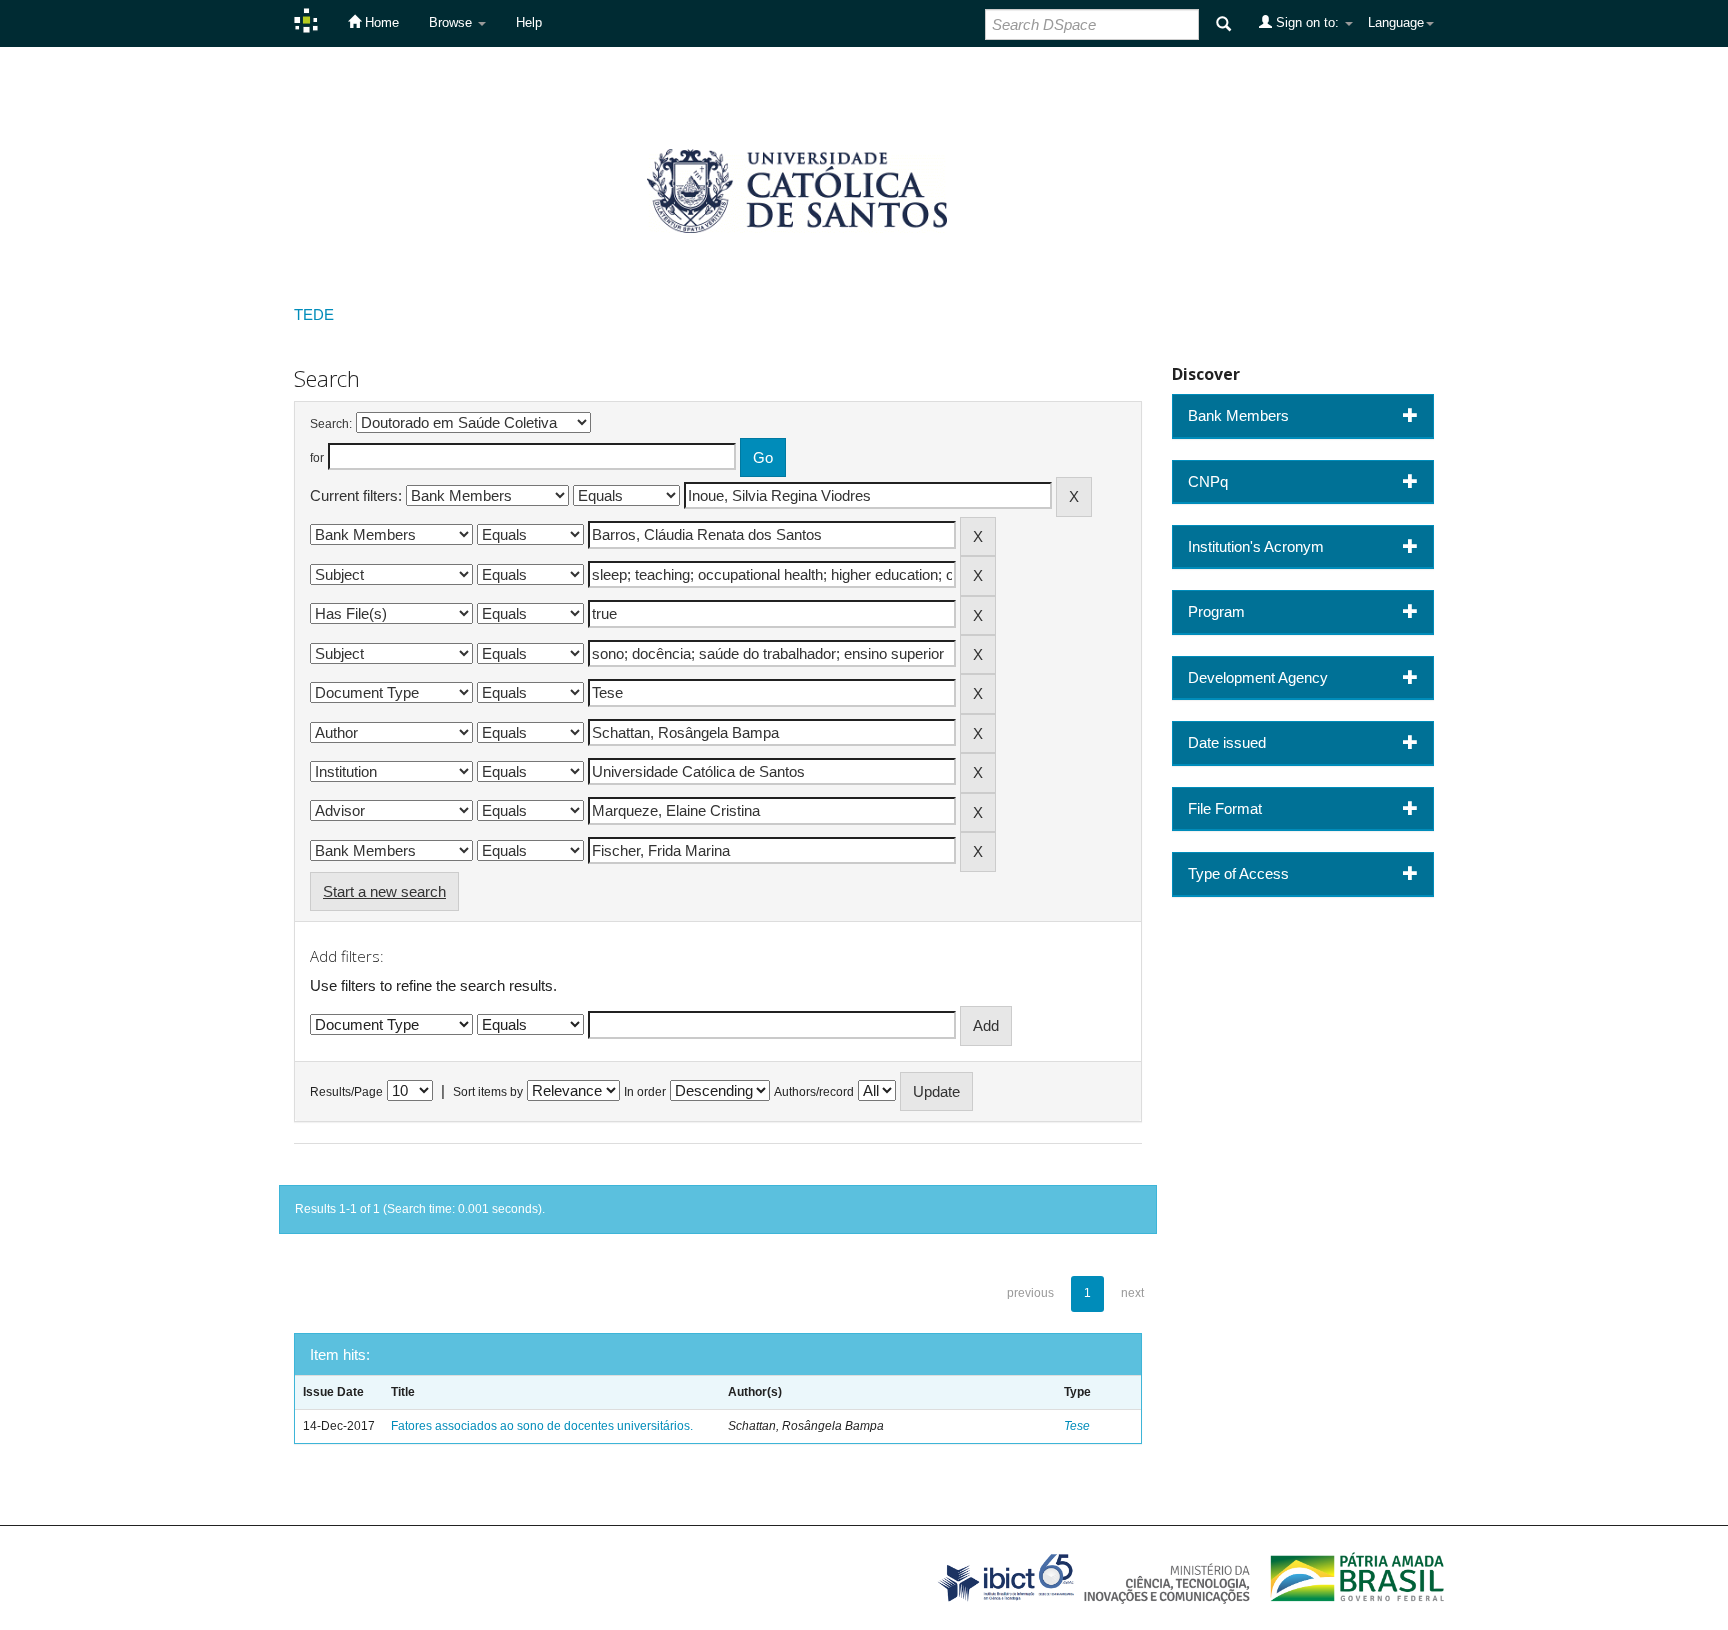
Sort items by (488, 1092)
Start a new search (384, 891)
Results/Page (346, 1092)
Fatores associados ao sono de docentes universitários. (542, 1426)
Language (1396, 22)
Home (380, 22)
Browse (452, 22)
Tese (1077, 1426)
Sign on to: (1307, 22)
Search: (331, 424)
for (317, 458)
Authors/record (814, 1092)
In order (645, 1092)
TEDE (314, 314)
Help (529, 22)
